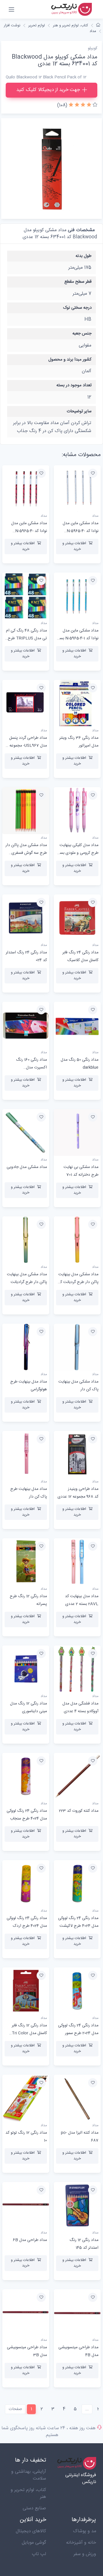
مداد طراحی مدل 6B (30, 2240)
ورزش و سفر (85, 2554)
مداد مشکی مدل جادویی (27, 1167)
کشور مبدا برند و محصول (70, 360)
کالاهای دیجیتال (31, 2531)
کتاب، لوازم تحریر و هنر (71, 25)
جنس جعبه (82, 333)
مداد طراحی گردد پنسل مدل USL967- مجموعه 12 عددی (26, 746)
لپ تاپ (39, 2554)
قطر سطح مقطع (78, 282)
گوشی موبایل (34, 2543)
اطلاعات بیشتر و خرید (74, 546)
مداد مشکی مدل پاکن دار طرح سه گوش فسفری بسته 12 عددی (26, 853)
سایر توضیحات (79, 411)
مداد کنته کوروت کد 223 (79, 1811)
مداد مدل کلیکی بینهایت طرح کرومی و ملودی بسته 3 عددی (77, 853)
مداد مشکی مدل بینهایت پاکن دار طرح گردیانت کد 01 (78, 1282)
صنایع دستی (34, 2508)
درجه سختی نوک (77, 308)
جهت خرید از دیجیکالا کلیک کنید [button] (48, 90)
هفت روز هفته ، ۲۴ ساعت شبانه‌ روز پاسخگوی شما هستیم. (48, 2432)
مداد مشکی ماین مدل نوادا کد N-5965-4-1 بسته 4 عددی (77, 638)
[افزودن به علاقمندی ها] (93, 473)
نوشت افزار (12, 25)
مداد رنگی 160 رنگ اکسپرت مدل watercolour (31, 1068)
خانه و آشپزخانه (81, 2543)
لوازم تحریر (37, 25)
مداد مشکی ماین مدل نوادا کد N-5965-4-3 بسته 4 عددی (81, 531)
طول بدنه (84, 256)
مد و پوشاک (85, 2531)
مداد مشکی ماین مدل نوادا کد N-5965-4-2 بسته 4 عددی (29, 531)
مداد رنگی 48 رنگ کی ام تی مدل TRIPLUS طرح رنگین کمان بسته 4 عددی (26, 638)
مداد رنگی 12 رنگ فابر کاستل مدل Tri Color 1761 (29, 2033)
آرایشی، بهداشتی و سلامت (29, 2475)
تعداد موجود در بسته (74, 385)
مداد (93, 31)
